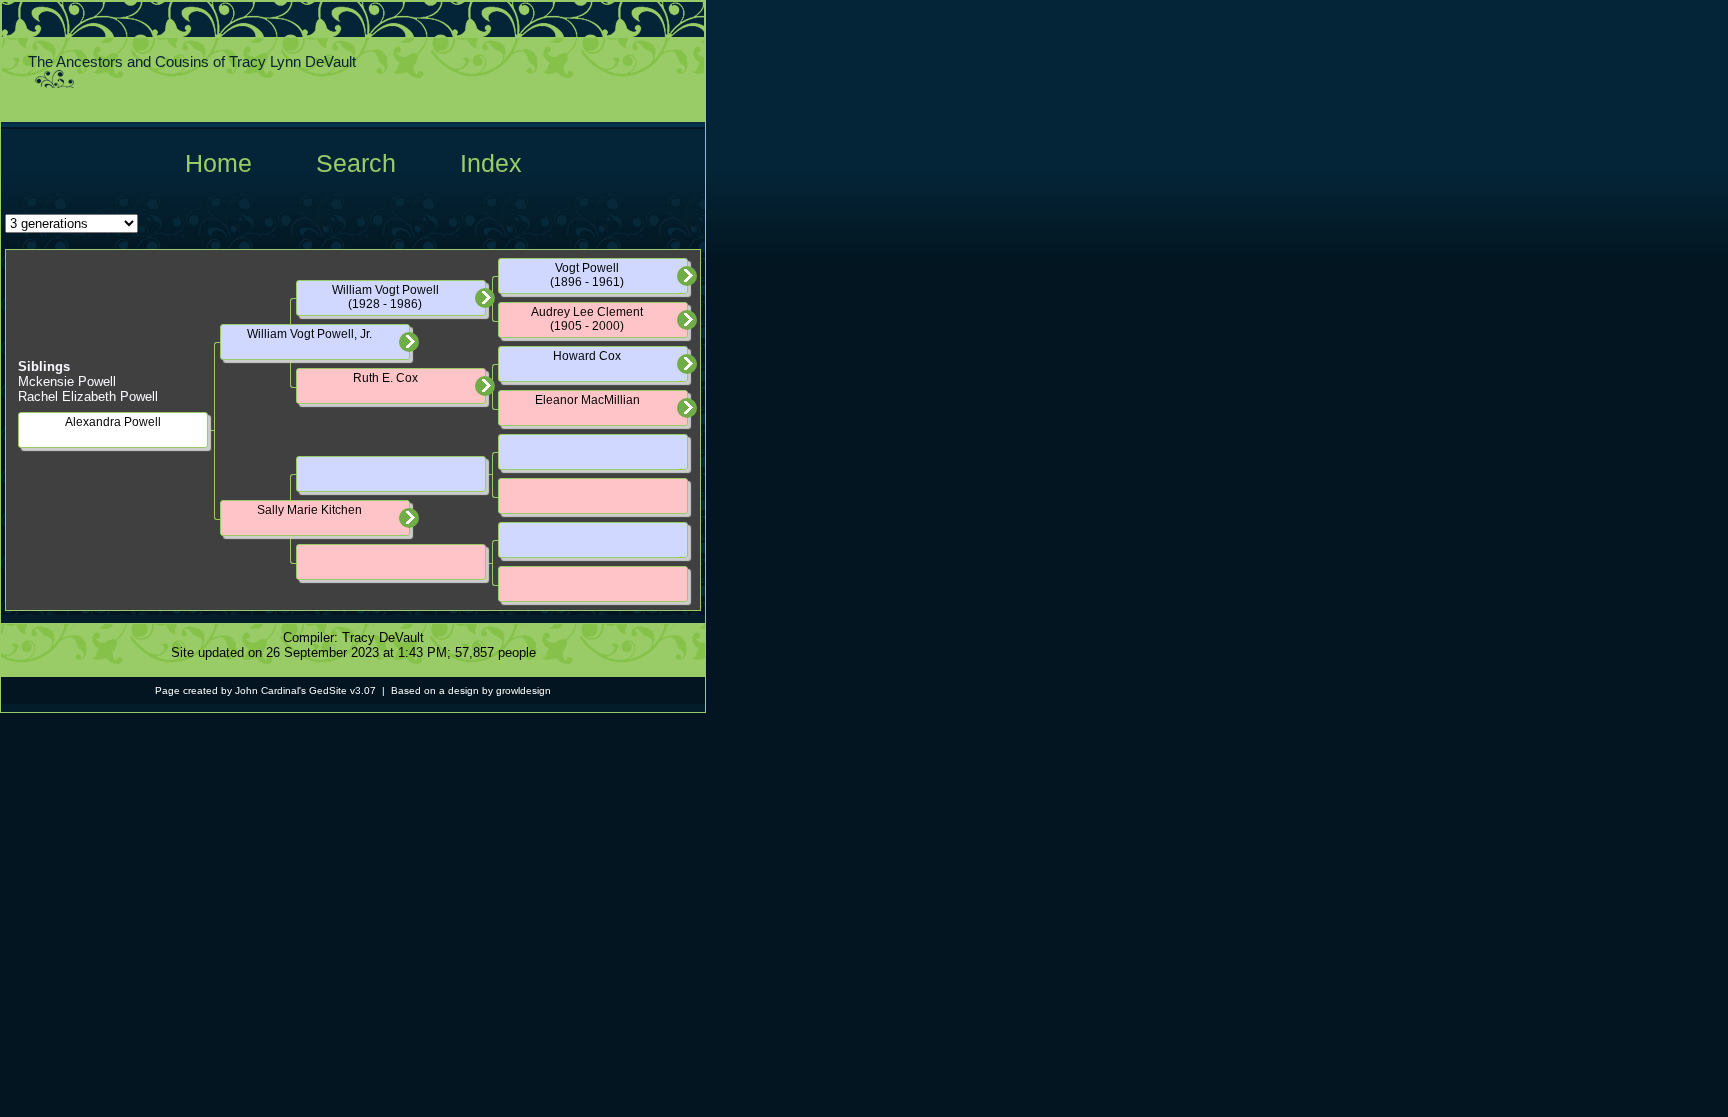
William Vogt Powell (385, 290)
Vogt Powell (587, 268)
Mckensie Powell (67, 381)
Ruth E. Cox (385, 378)
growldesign (523, 690)
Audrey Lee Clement (587, 312)
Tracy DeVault (383, 637)
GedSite (328, 690)
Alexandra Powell (113, 422)
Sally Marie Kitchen (309, 510)
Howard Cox (587, 356)
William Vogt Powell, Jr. (309, 334)
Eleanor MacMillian (587, 400)
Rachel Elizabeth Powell (88, 396)
